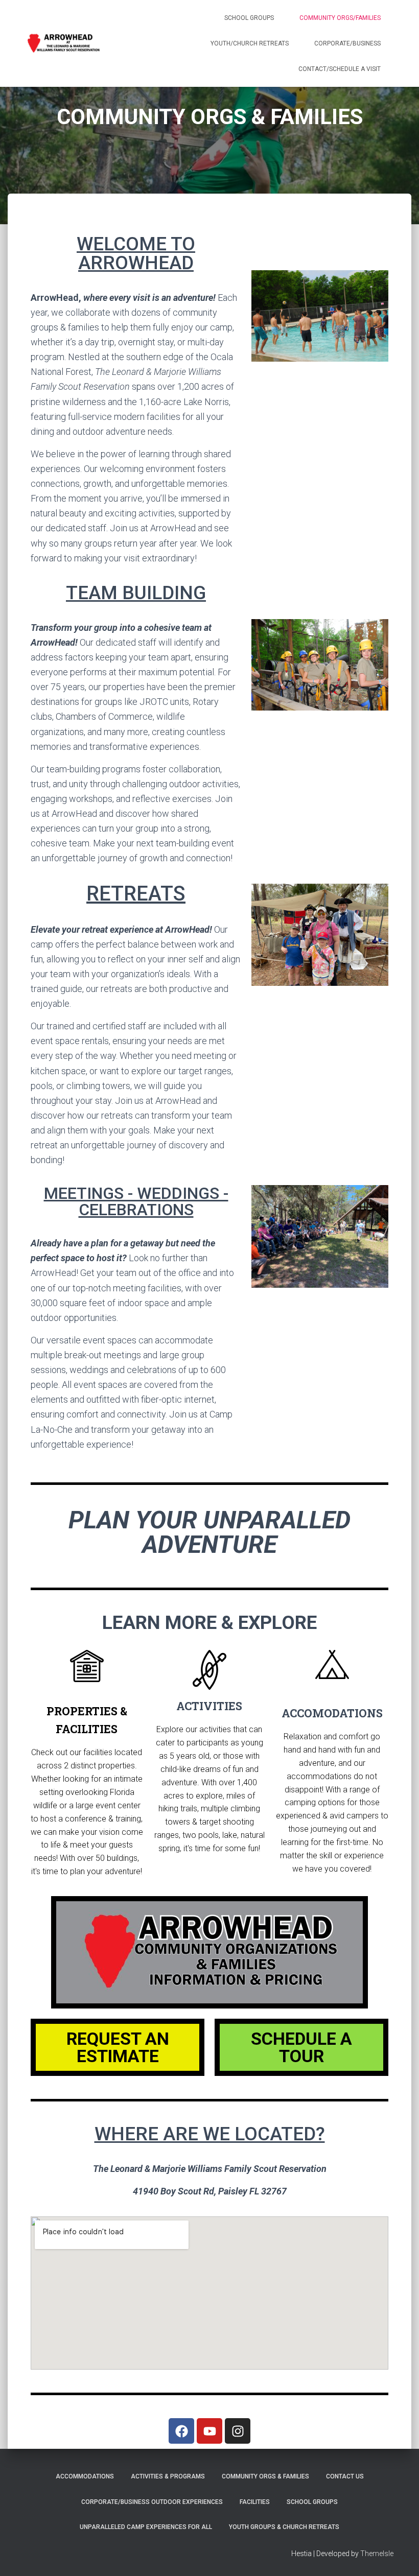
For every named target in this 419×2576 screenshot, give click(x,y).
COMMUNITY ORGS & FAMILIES (265, 2476)
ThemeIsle (377, 2554)
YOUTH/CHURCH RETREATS (250, 43)
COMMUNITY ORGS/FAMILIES (340, 18)
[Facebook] (181, 2431)
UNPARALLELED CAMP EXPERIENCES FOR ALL (146, 2527)
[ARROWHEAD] (64, 43)
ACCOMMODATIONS (85, 2476)
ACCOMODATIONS (332, 1713)
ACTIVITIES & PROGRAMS (168, 2476)
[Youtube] (209, 2431)
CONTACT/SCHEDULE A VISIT (340, 69)
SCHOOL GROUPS (249, 18)
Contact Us (345, 2476)
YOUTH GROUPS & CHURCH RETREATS (284, 2527)
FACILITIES (255, 2502)
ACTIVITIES (209, 1706)
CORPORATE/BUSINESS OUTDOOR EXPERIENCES (152, 2502)
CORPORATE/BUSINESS (347, 43)
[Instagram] (238, 2431)
